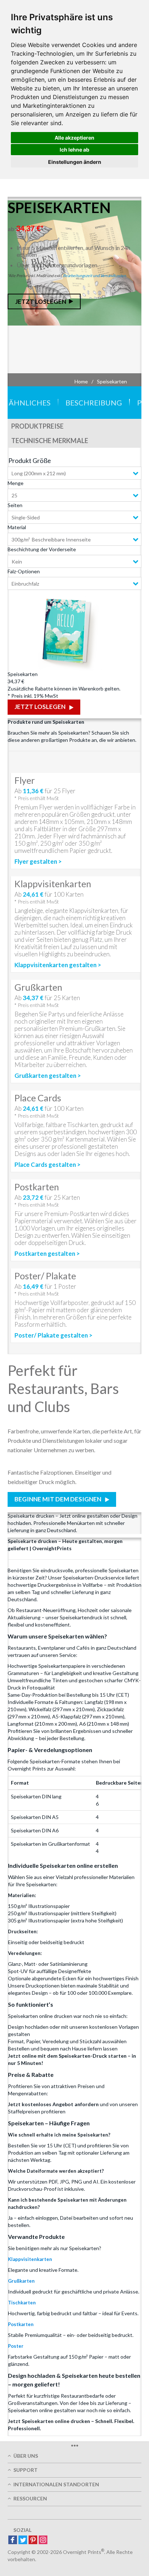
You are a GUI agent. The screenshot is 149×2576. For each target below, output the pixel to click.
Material (17, 527)
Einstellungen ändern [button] (75, 162)
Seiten (15, 505)
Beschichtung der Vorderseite (42, 549)
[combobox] (74, 473)
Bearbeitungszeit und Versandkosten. (95, 275)
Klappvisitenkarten (30, 2259)
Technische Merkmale (50, 441)
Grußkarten (21, 2281)
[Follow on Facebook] (13, 2540)
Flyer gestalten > (38, 862)
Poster (16, 2346)
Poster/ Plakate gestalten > (54, 1335)
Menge (16, 483)
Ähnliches (30, 403)
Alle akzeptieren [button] (74, 138)
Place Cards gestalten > (48, 1165)
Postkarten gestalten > (47, 1254)
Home (81, 381)
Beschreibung (94, 403)
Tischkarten (22, 2303)
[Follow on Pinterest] (33, 2540)
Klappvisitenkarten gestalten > (58, 965)
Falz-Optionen (24, 571)
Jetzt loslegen (41, 301)
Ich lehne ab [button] (74, 150)
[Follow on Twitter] (23, 2540)
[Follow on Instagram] (43, 2540)
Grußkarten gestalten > (48, 1076)
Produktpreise (37, 426)
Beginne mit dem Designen (58, 1499)
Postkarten (21, 2324)
